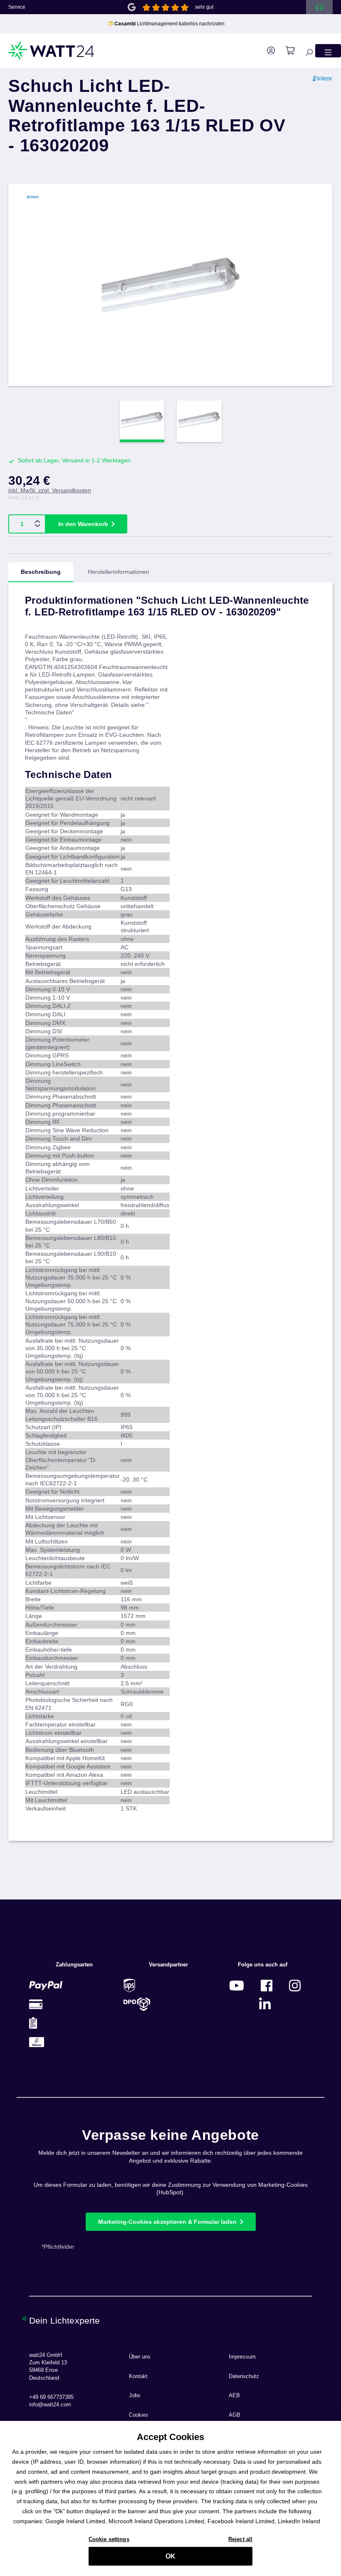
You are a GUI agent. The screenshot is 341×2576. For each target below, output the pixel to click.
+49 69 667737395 (51, 2397)
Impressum (242, 2357)
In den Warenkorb (83, 524)
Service (17, 7)
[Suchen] (305, 51)
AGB (235, 2415)
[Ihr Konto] (267, 51)
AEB (234, 2396)
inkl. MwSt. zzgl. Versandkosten (50, 490)
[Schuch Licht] (323, 122)
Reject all (240, 2539)
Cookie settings (109, 2539)
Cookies (139, 2415)
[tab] (41, 572)
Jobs (135, 2396)
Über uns (140, 2357)
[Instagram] (295, 1985)
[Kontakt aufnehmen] (319, 7)
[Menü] (328, 51)
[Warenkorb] (286, 51)
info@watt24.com (50, 2405)
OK (170, 2556)
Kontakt (138, 2376)
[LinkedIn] (265, 2004)
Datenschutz (244, 2376)
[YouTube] (237, 1985)
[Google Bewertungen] (132, 6)
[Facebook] (267, 1985)
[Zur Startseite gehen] (52, 51)
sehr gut (204, 7)
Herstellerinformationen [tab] (119, 572)
